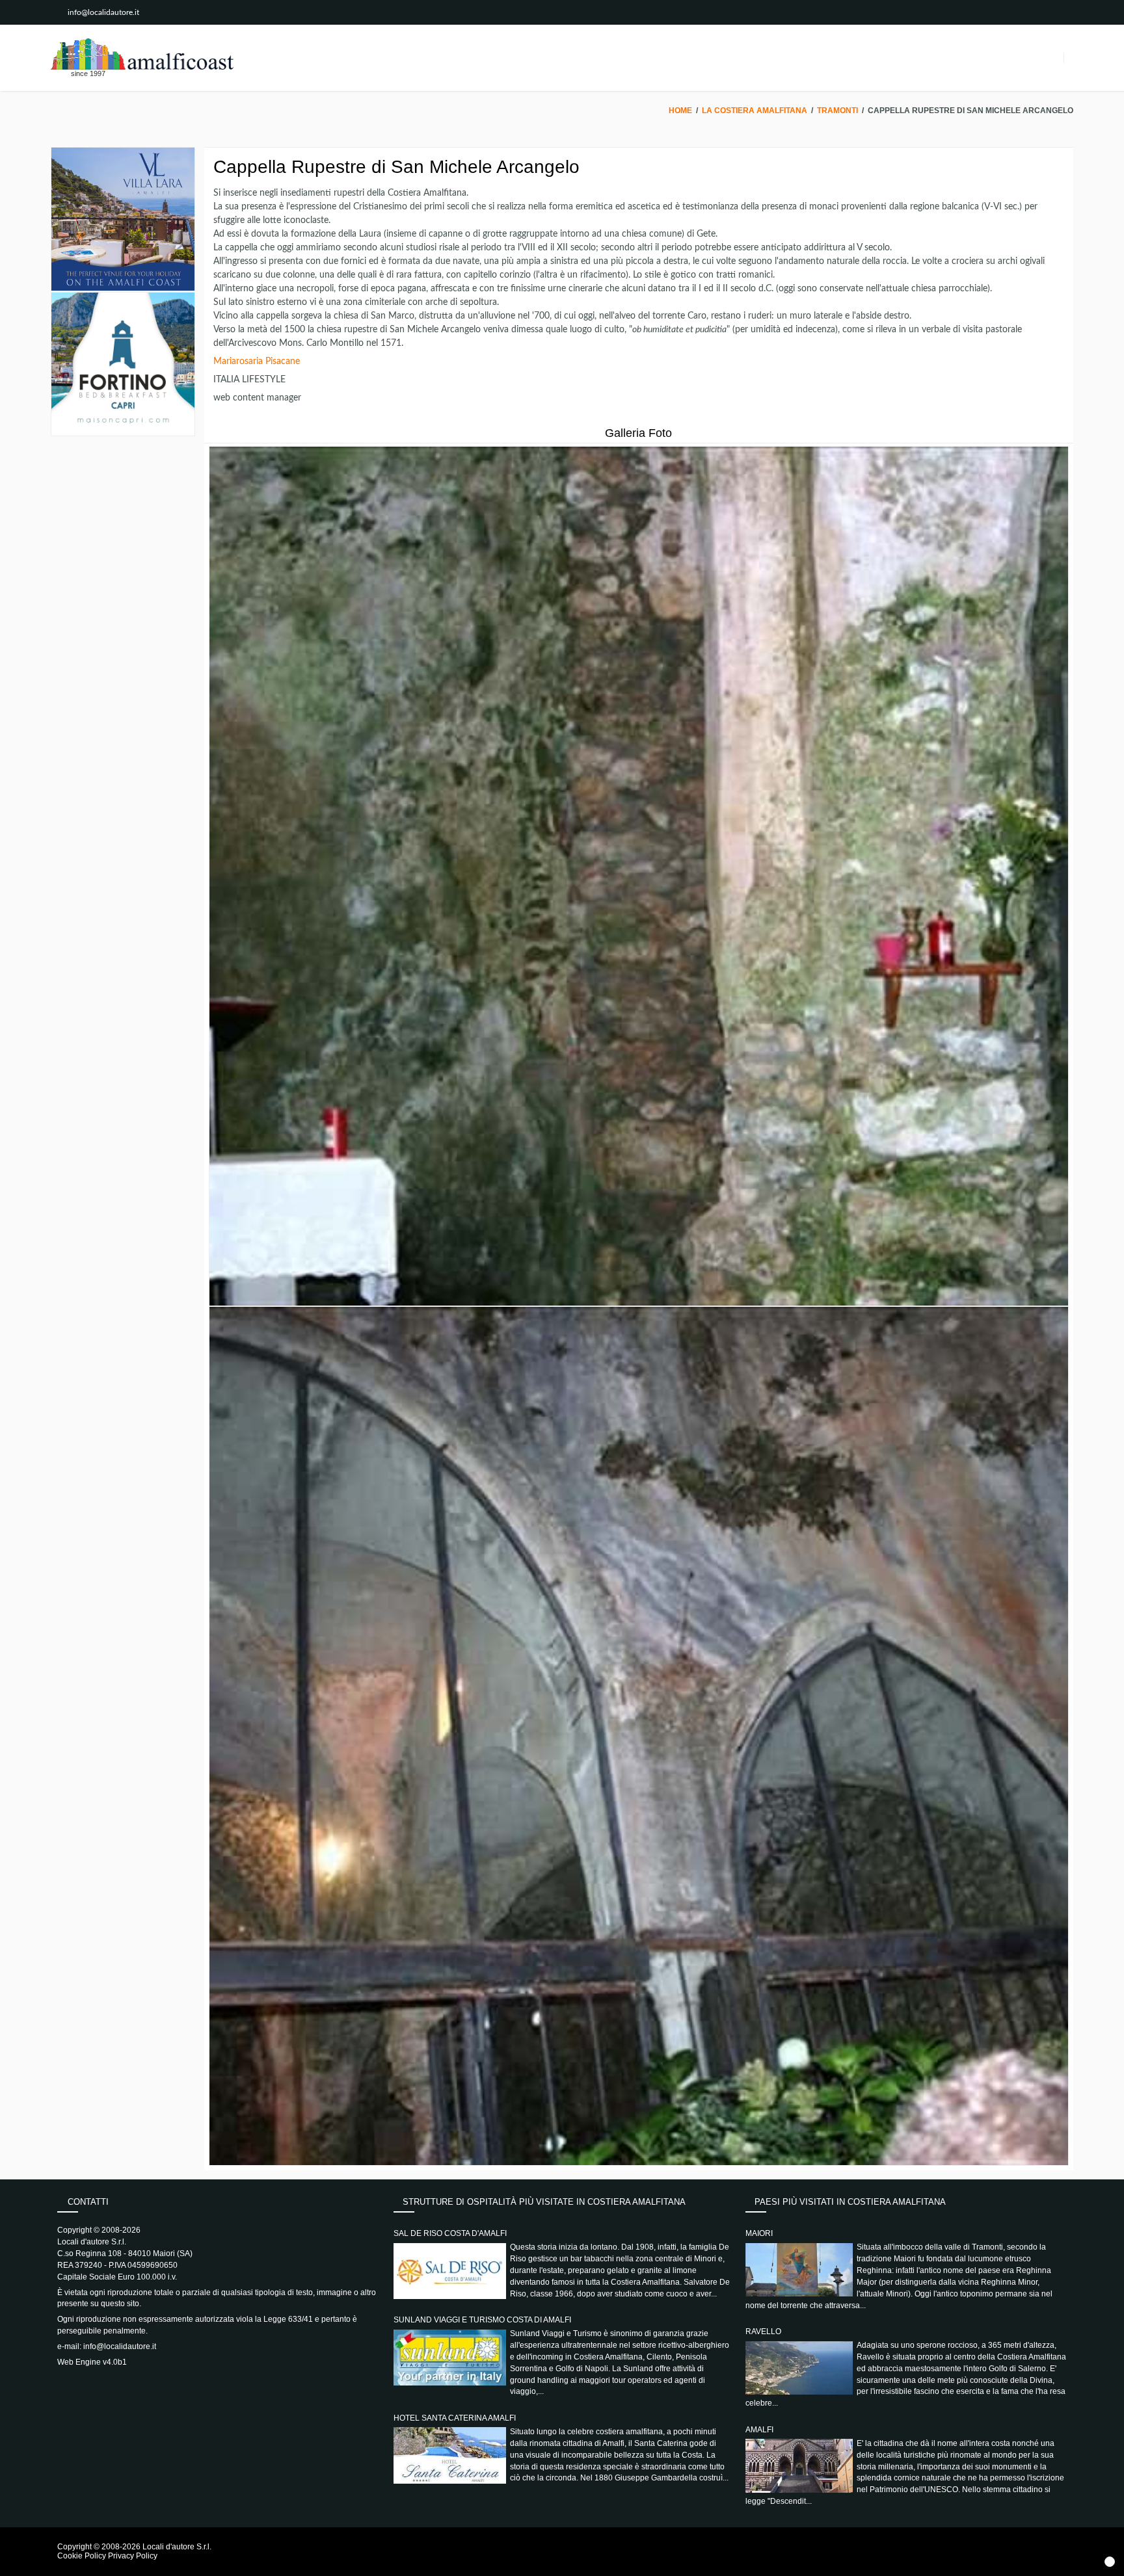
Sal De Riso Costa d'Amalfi (450, 2233)
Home (680, 111)
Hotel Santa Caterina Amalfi (455, 2418)
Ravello (763, 2332)
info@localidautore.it (103, 12)
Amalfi (759, 2430)
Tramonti (837, 111)
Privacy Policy (133, 2556)
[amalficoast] (142, 54)
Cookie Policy (82, 2556)
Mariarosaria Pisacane (257, 361)
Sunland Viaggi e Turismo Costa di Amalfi (482, 2320)
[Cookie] (1110, 2562)
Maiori (759, 2233)
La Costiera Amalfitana (755, 111)
